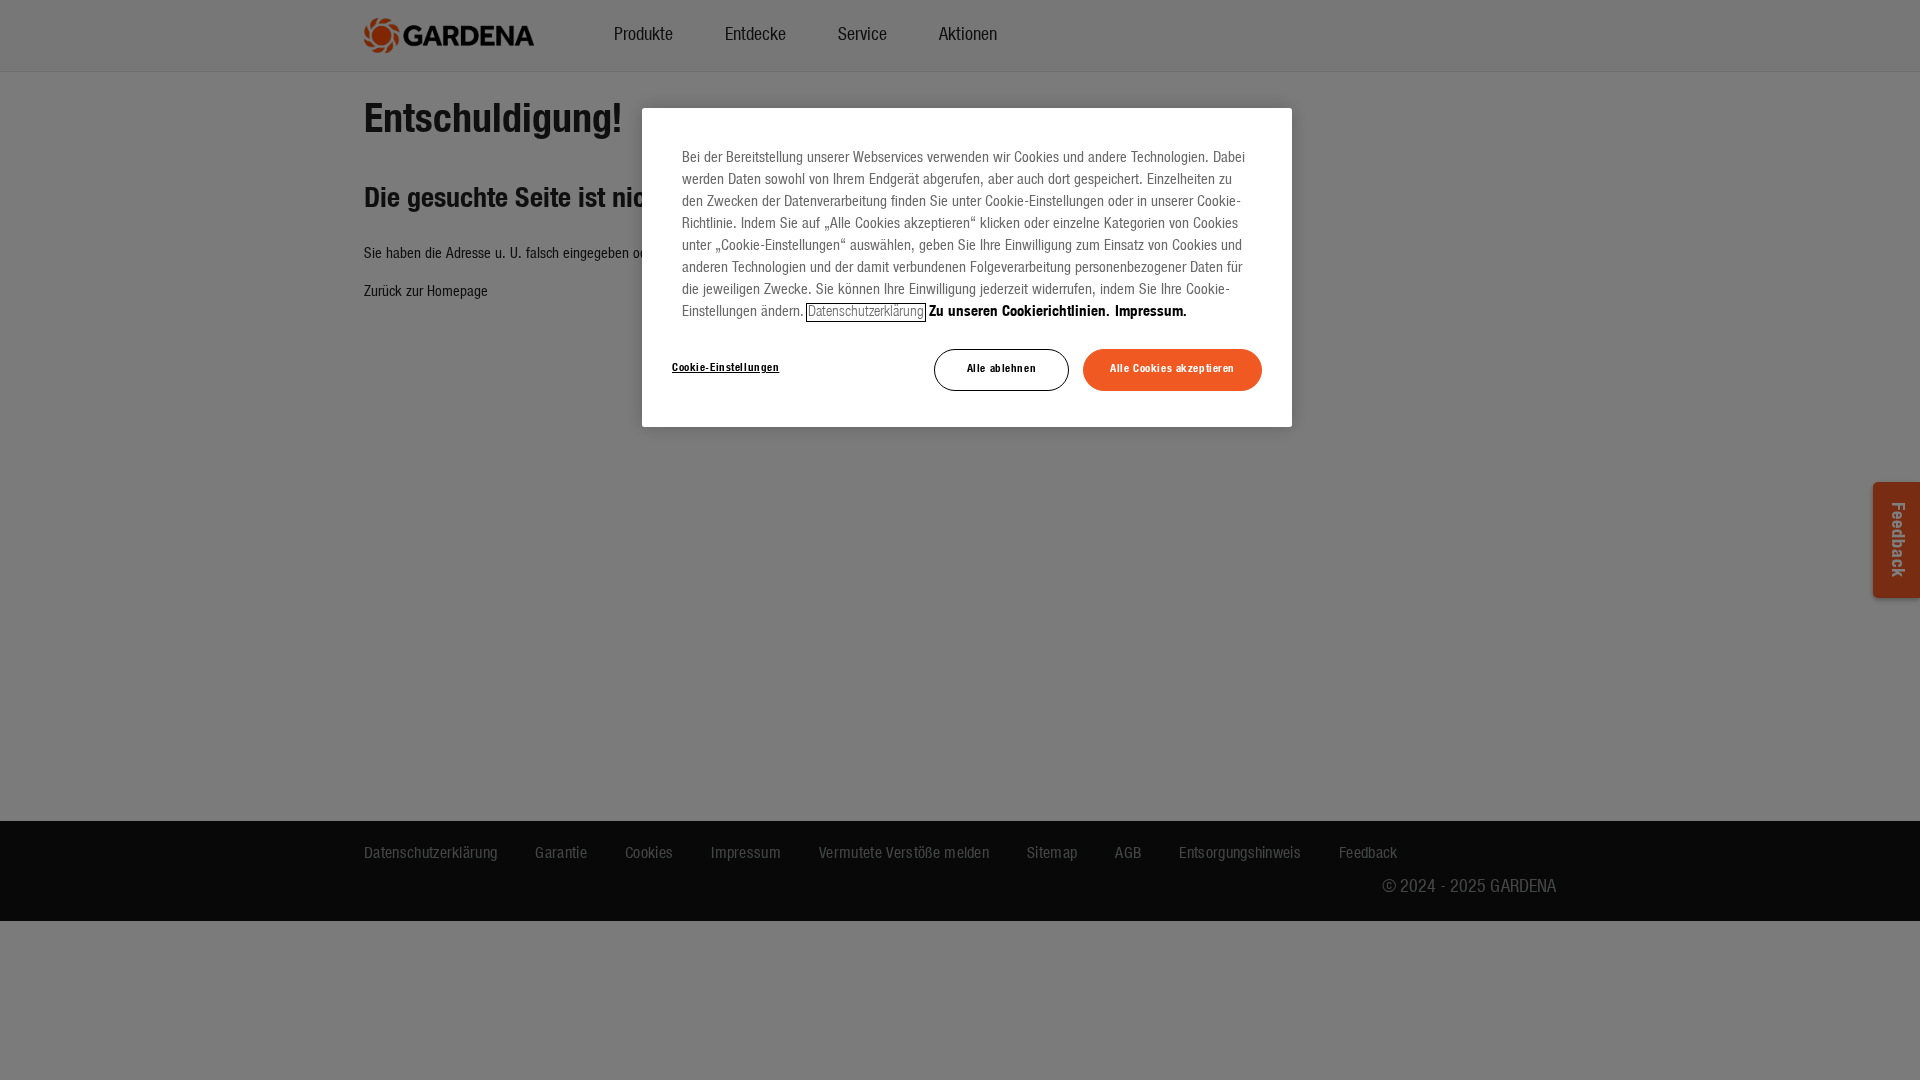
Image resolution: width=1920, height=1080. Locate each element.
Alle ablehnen (1001, 369)
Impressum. (1151, 312)
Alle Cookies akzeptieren (1172, 369)
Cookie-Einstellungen (725, 368)
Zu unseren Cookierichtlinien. (1019, 312)
